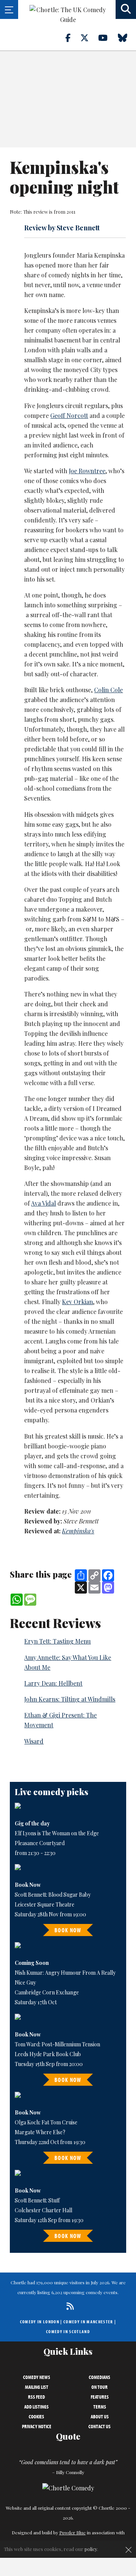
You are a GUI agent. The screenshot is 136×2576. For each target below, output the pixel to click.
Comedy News (37, 2377)
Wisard (34, 1741)
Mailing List (37, 2387)
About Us (100, 2416)
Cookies (36, 2416)
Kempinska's (78, 1531)
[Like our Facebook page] (72, 38)
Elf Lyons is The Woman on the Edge (57, 1833)
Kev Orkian (77, 1302)
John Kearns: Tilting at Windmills (70, 1699)
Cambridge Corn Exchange (47, 1992)
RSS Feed (36, 2397)
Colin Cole (108, 690)
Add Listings (36, 2407)
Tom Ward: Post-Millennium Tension (57, 2044)
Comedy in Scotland (68, 2331)
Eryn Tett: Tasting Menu (57, 1641)
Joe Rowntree (87, 471)
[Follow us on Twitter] (89, 38)
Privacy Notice (37, 2426)
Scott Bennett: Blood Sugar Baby (53, 1895)
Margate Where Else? (40, 2132)
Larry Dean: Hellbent (53, 1683)
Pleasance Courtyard (40, 1843)
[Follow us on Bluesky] (127, 38)
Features (100, 2397)
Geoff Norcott (69, 415)
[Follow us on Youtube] (107, 38)
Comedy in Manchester (88, 2322)
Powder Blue (73, 2532)
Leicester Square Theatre (45, 1904)
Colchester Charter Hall (43, 2210)
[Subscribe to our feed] (68, 2306)
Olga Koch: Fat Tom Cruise (46, 2122)
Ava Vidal (43, 1203)
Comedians (100, 2377)
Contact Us (100, 2426)
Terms (100, 2407)
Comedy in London (40, 2322)
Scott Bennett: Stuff (37, 2200)
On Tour (100, 2387)
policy (91, 2549)
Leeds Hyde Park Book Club (48, 2054)
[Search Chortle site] (126, 9)
